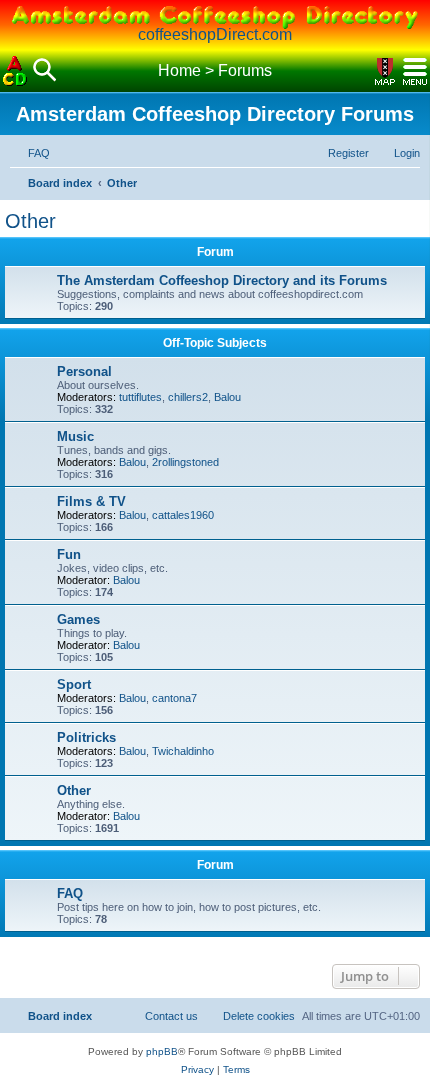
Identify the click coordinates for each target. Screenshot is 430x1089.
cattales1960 (183, 515)
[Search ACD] (45, 71)
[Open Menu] (415, 71)
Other (30, 221)
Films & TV (91, 501)
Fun (69, 554)
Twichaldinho (183, 751)
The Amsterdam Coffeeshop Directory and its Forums (222, 280)
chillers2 (188, 397)
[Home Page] (15, 71)
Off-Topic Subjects (215, 343)
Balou (227, 397)
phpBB (162, 1051)
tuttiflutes (140, 397)
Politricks (86, 737)
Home (179, 70)
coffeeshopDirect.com (215, 34)
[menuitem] (30, 153)
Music (75, 436)
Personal (84, 371)
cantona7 (174, 698)
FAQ (70, 893)
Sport (74, 684)
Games (78, 619)
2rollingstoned (185, 462)
